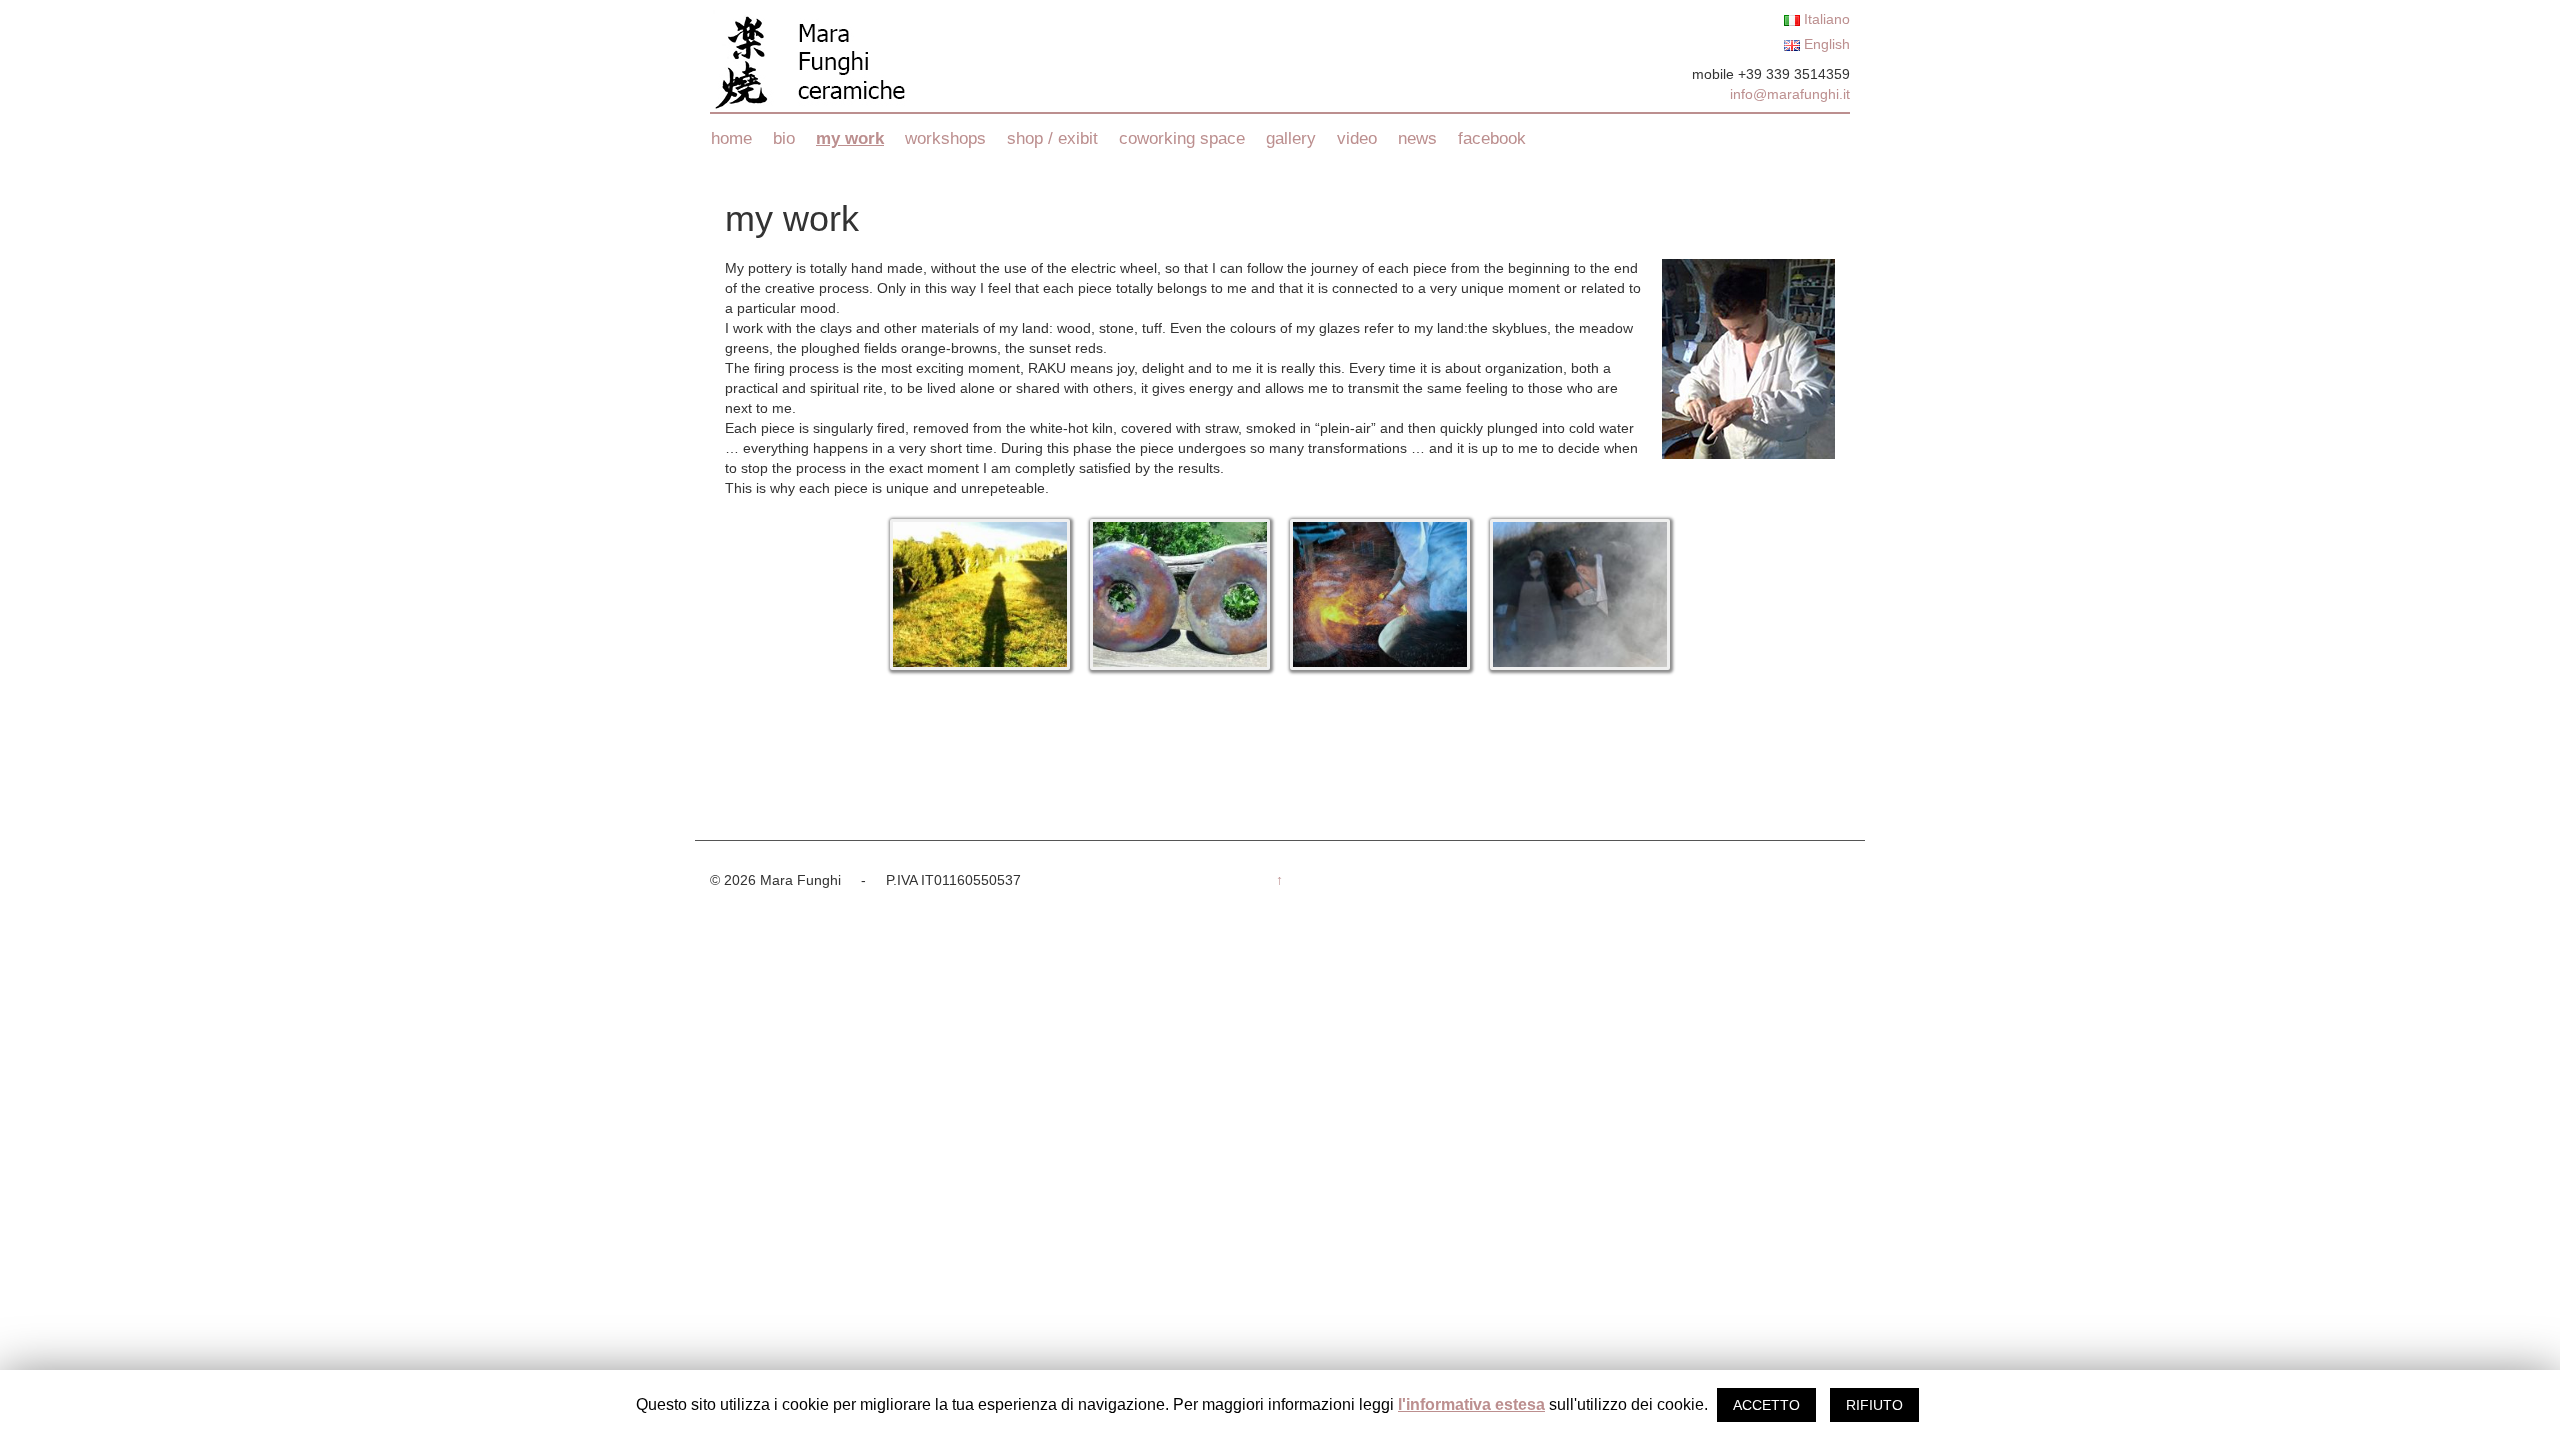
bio (784, 138)
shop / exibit (1052, 138)
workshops (945, 138)
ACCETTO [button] (1766, 1405)
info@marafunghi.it (1790, 94)
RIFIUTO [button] (1874, 1405)
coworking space (1182, 138)
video (1357, 138)
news (1417, 138)
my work (850, 138)
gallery (1291, 138)
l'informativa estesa (1471, 1404)
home (731, 138)
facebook (1492, 138)
